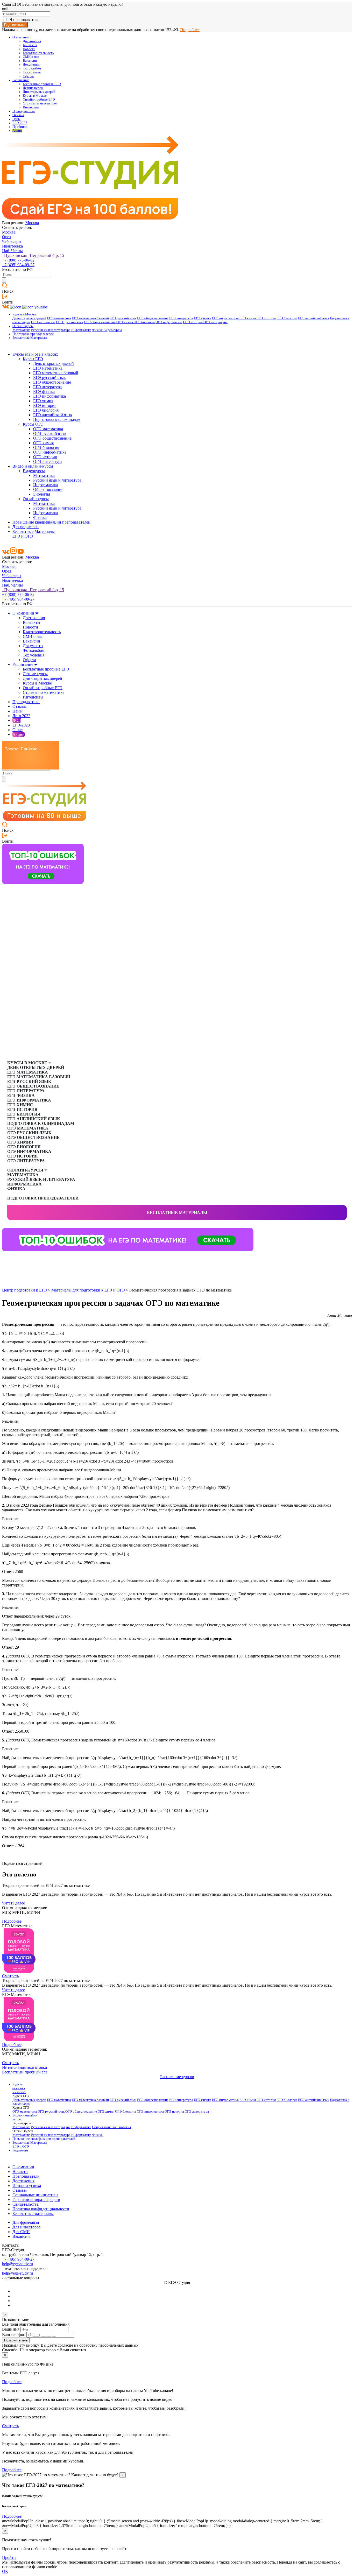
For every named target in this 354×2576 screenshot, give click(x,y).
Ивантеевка (12, 246)
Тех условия (32, 72)
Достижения (32, 41)
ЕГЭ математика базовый (90, 318)
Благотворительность (38, 53)
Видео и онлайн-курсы (33, 466)
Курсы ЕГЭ (33, 359)
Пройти (9, 2557)
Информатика (81, 330)
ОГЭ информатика (169, 322)
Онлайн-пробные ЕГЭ (39, 100)
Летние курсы (33, 88)
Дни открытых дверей (39, 92)
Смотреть (10, 1976)
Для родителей (26, 527)
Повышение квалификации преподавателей (51, 522)
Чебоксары (12, 241)
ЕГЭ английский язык (314, 318)
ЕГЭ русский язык (123, 318)
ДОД (17, 720)
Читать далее (13, 1903)
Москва (32, 223)
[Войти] (5, 297)
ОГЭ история (193, 322)
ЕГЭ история (266, 318)
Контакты (30, 45)
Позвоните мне (16, 2340)
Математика (21, 330)
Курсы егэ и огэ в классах (35, 354)
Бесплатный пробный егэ (25, 2072)
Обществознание (48, 489)
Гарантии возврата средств (36, 2200)
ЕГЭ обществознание (153, 318)
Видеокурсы (113, 330)
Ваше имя (11, 2329)
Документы (31, 65)
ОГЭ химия (125, 322)
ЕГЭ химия (248, 318)
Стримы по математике (40, 103)
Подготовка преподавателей (33, 334)
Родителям (20, 2150)
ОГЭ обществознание (100, 322)
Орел (7, 237)
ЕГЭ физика (203, 318)
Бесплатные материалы (177, 1213)
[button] (6, 1260)
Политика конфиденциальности (41, 2209)
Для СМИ (21, 2232)
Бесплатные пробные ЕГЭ (42, 84)
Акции (17, 131)
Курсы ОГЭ (33, 424)
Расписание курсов (177, 2077)
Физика (97, 330)
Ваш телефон (14, 2335)
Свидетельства (26, 2204)
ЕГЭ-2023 (21, 725)
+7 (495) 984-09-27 (18, 265)
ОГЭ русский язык (70, 322)
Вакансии (30, 61)
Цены (16, 119)
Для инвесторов (27, 2227)
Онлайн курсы (36, 499)
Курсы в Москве (35, 96)
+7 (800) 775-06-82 (18, 260)
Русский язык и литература (51, 330)
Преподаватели (24, 111)
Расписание (21, 80)
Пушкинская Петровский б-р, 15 (33, 255)
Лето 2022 (21, 716)
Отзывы (18, 115)
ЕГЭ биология (287, 318)
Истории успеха (27, 2186)
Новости (29, 49)
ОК (5, 2571)
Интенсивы (31, 107)
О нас (17, 730)
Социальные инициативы (35, 2195)
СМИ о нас (31, 57)
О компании (21, 37)
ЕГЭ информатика (225, 318)
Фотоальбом (32, 68)
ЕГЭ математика (59, 318)
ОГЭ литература (215, 322)
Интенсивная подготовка (24, 2067)
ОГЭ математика (43, 322)
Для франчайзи (26, 2222)
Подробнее (190, 30)
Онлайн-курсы (23, 326)
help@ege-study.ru (17, 2264)
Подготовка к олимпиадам (57, 419)
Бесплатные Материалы (30, 338)
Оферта (28, 76)
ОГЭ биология (144, 322)
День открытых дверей (29, 318)
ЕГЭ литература (181, 318)
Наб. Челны (12, 251)
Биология (42, 494)
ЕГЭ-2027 (20, 123)
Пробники (20, 127)
